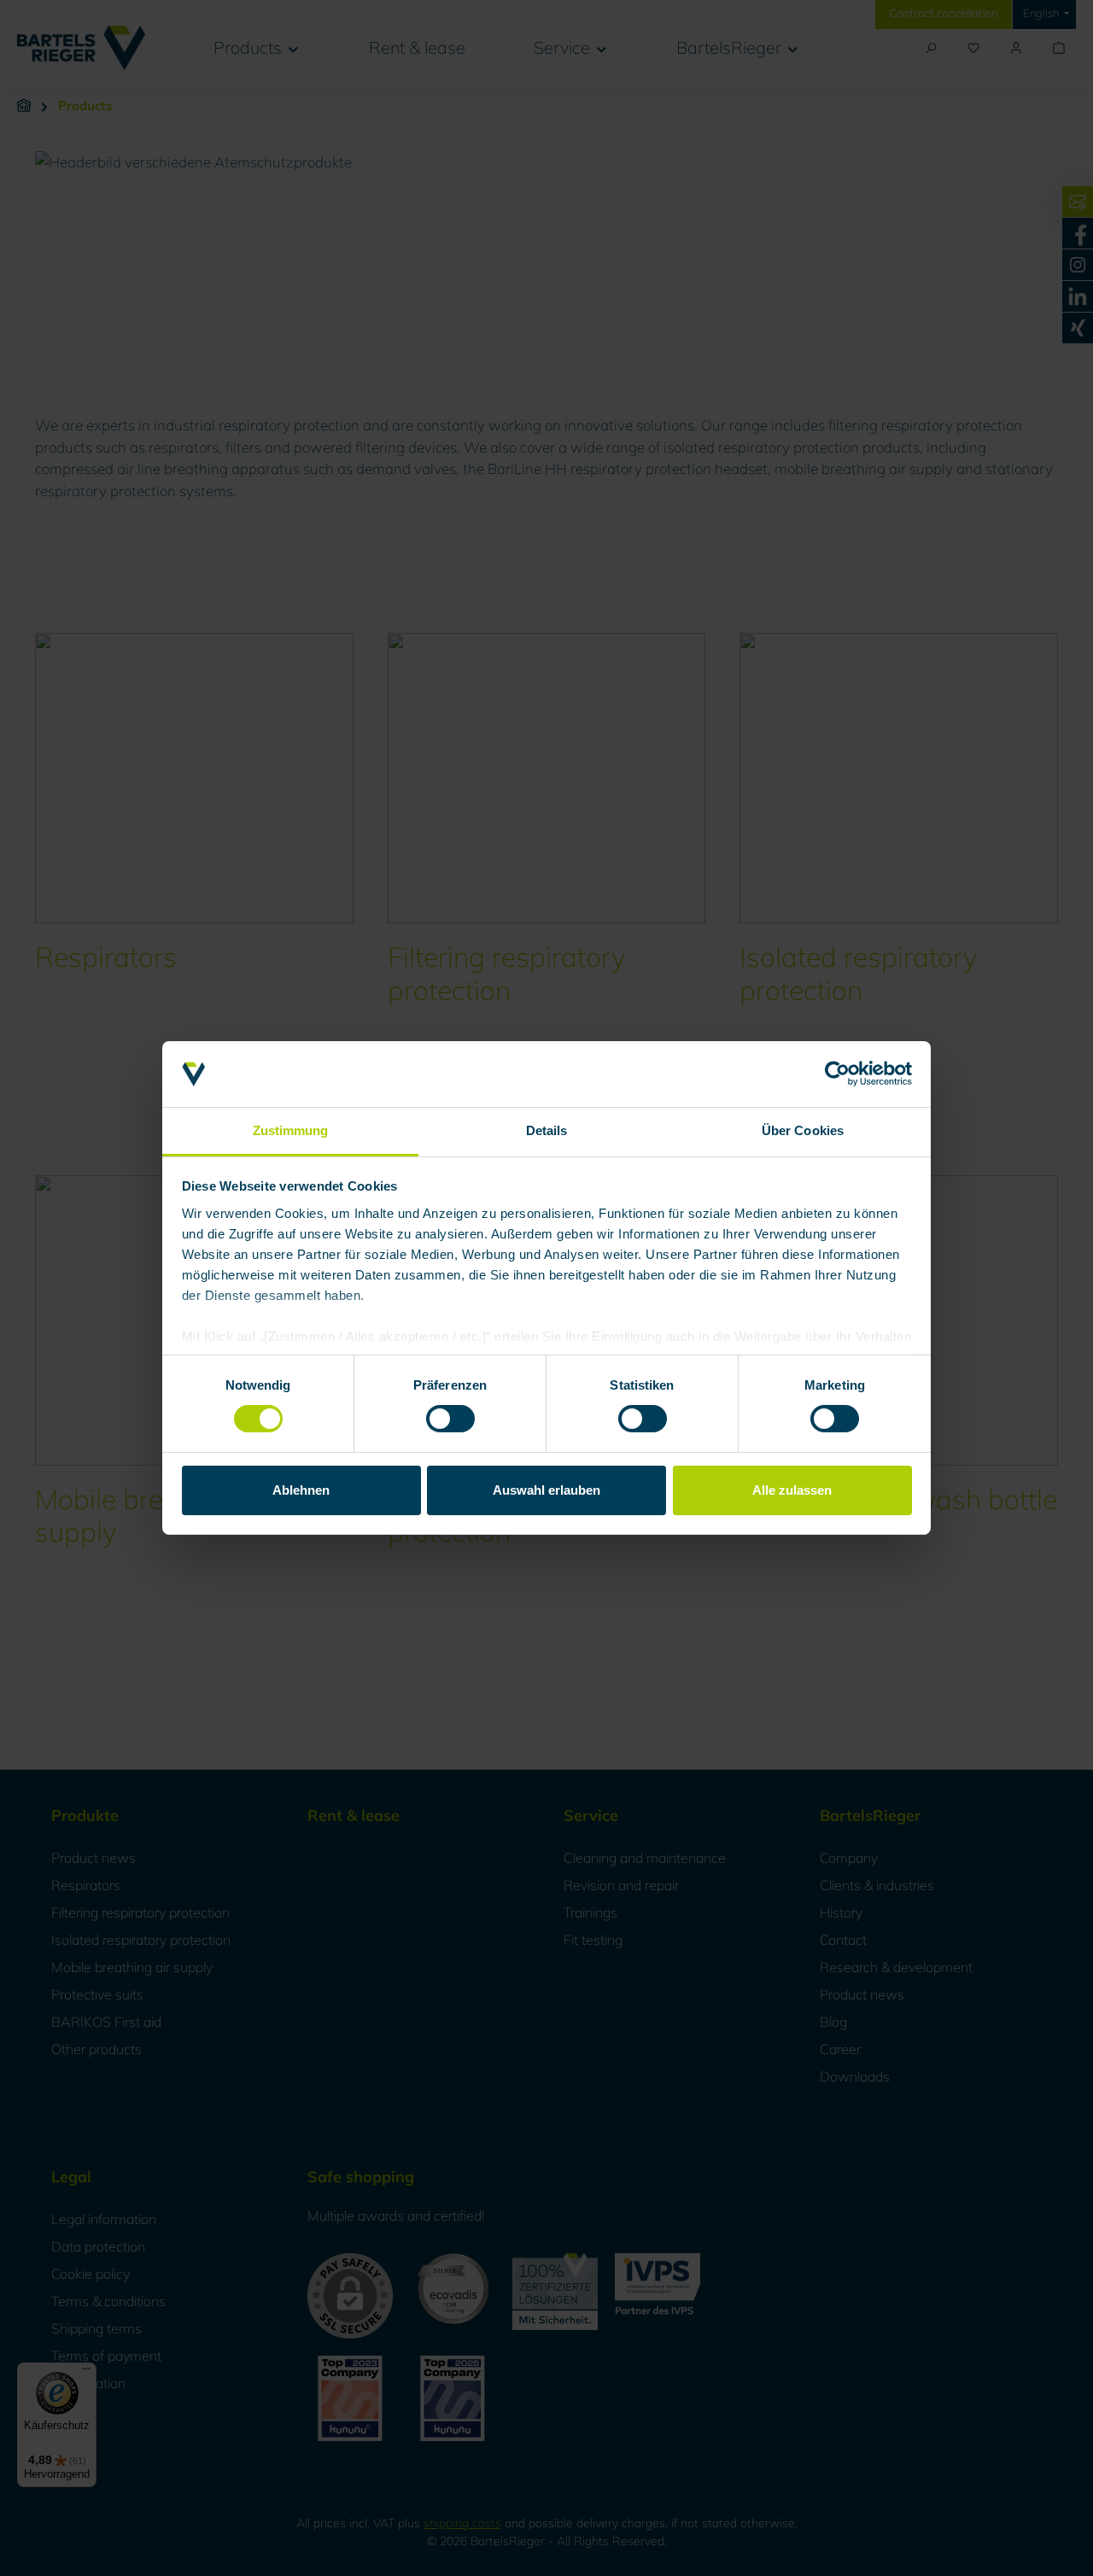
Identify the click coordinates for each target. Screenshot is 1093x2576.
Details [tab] (547, 1130)
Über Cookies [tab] (803, 1130)
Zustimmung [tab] (291, 1130)
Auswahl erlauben (546, 1490)
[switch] (450, 1419)
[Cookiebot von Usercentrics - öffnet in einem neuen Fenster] (837, 1074)
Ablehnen (301, 1490)
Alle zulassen (792, 1490)
